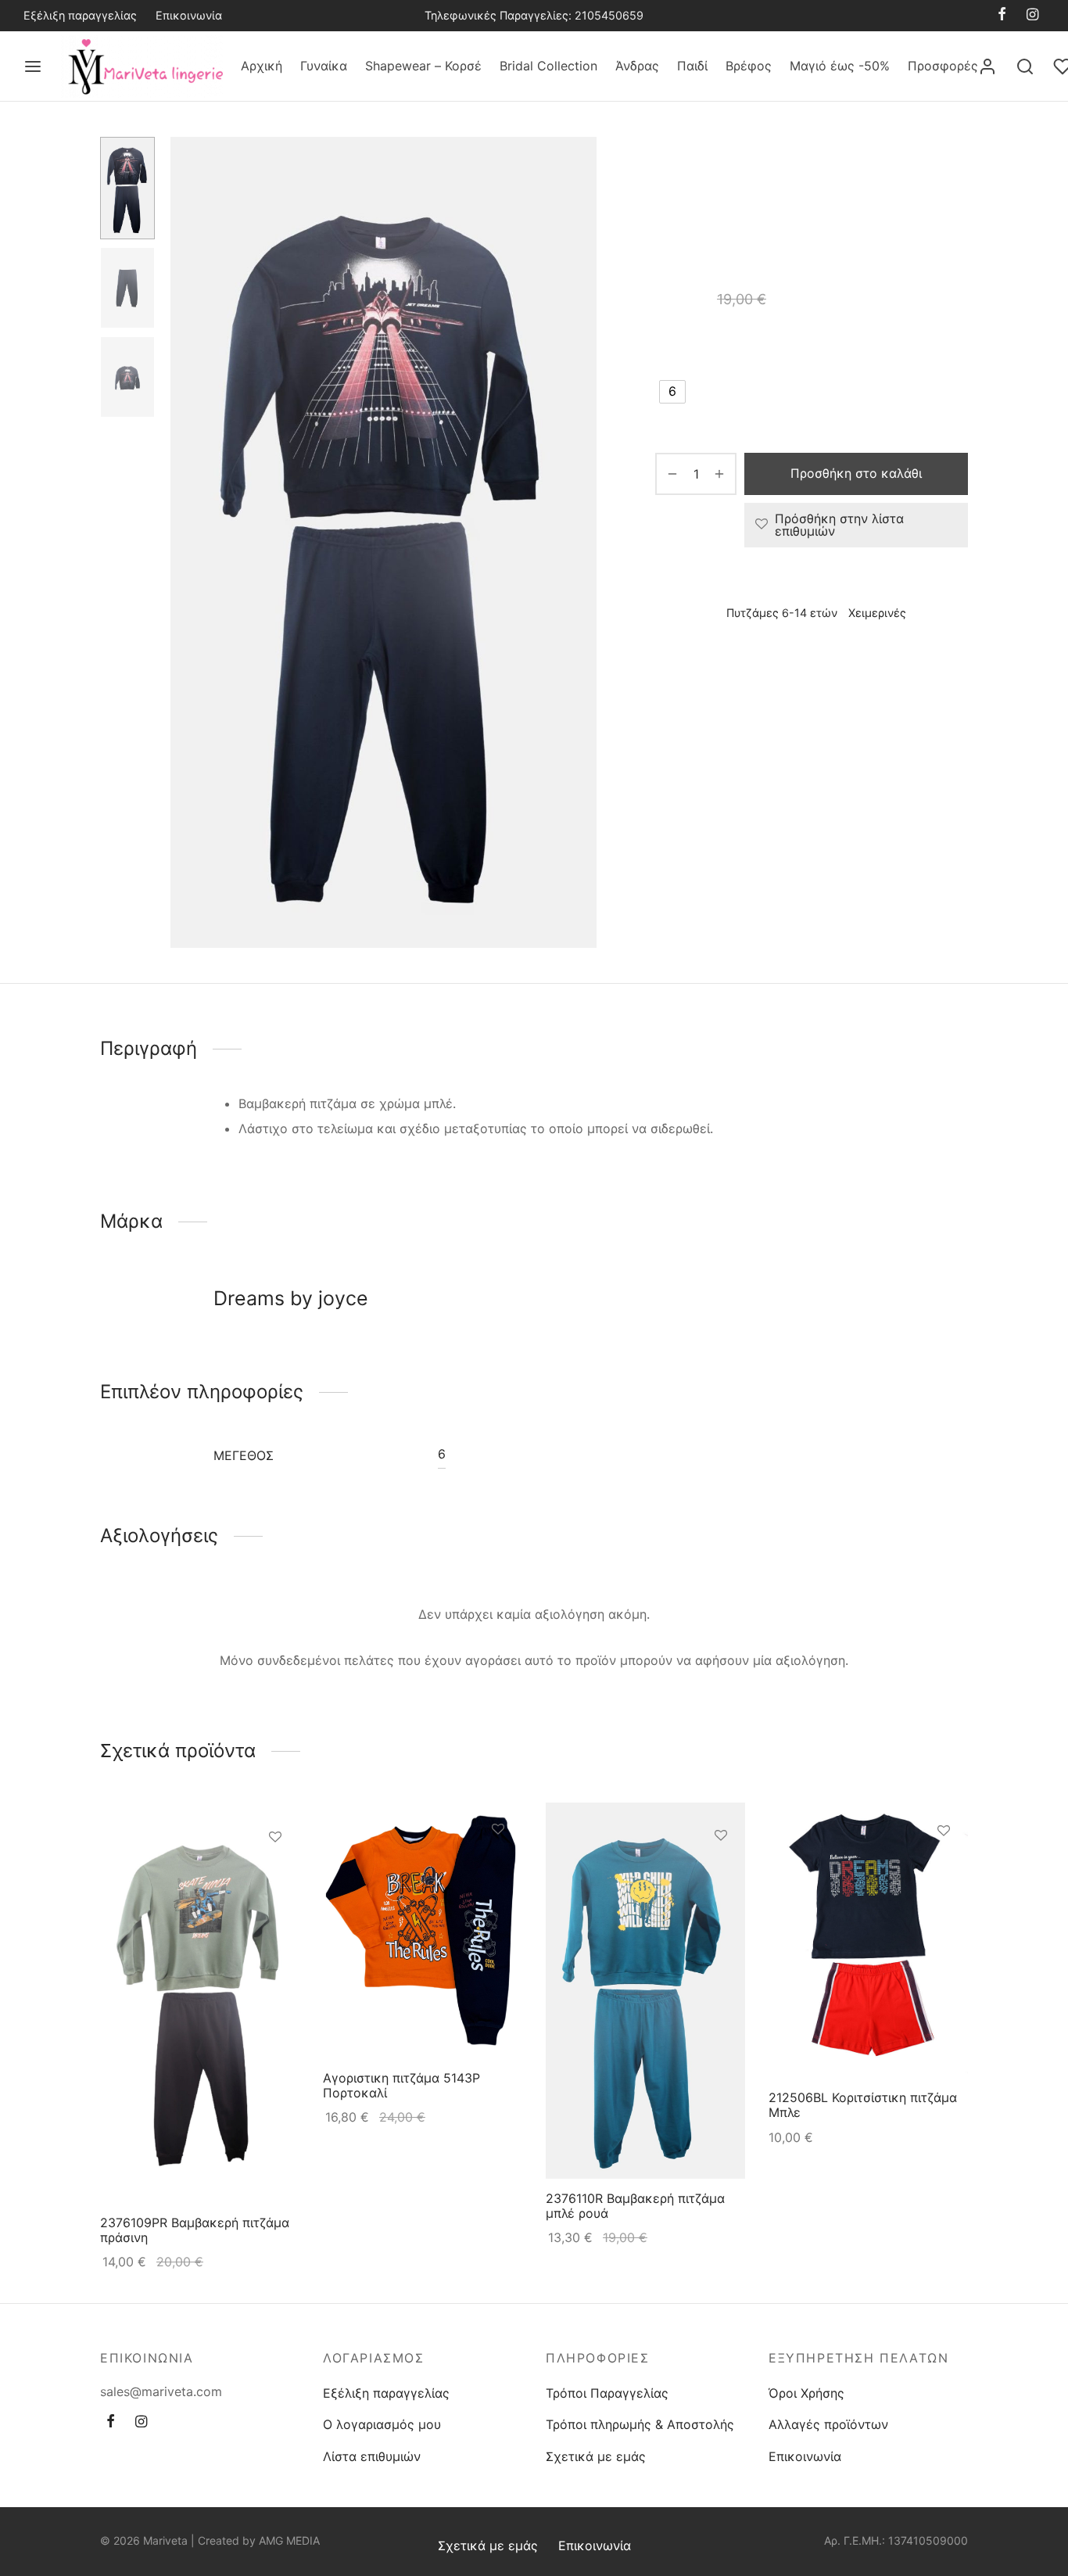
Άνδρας (637, 66)
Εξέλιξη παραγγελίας (80, 15)
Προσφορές (943, 66)
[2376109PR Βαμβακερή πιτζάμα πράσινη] (200, 2003)
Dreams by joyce (705, 658)
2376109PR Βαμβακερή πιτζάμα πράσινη (195, 2230)
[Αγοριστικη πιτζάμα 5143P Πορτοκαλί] (423, 1930)
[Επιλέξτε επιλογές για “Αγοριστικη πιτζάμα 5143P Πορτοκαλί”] (498, 1865)
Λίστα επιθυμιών (372, 2456)
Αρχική (262, 66)
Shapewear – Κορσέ (423, 66)
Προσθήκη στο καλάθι (856, 473)
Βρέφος (749, 66)
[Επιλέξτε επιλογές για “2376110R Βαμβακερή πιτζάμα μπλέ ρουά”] (721, 1871)
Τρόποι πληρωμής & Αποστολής (640, 2424)
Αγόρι (801, 169)
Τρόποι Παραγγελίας (607, 2393)
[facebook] (1002, 15)
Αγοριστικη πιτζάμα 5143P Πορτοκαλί (401, 2085)
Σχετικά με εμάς (596, 2456)
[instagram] (1032, 15)
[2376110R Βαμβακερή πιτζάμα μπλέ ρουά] (645, 1991)
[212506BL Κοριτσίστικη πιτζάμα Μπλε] (868, 1940)
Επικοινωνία (189, 15)
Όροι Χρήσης (806, 2393)
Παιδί (692, 66)
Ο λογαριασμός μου (382, 2424)
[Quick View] (275, 1908)
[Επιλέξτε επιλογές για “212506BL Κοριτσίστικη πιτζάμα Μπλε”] (944, 1866)
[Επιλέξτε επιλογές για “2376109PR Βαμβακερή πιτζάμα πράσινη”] (275, 1872)
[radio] (672, 392)
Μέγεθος (684, 347)
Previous (186, 543)
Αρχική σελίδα (693, 169)
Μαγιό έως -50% (840, 66)
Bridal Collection (548, 66)
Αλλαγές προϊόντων (828, 2424)
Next (581, 543)
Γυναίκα (324, 66)
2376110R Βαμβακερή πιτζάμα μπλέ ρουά (635, 2205)
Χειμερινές (684, 188)
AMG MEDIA (289, 2540)
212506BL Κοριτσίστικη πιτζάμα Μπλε (863, 2105)
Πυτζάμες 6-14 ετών (885, 169)
